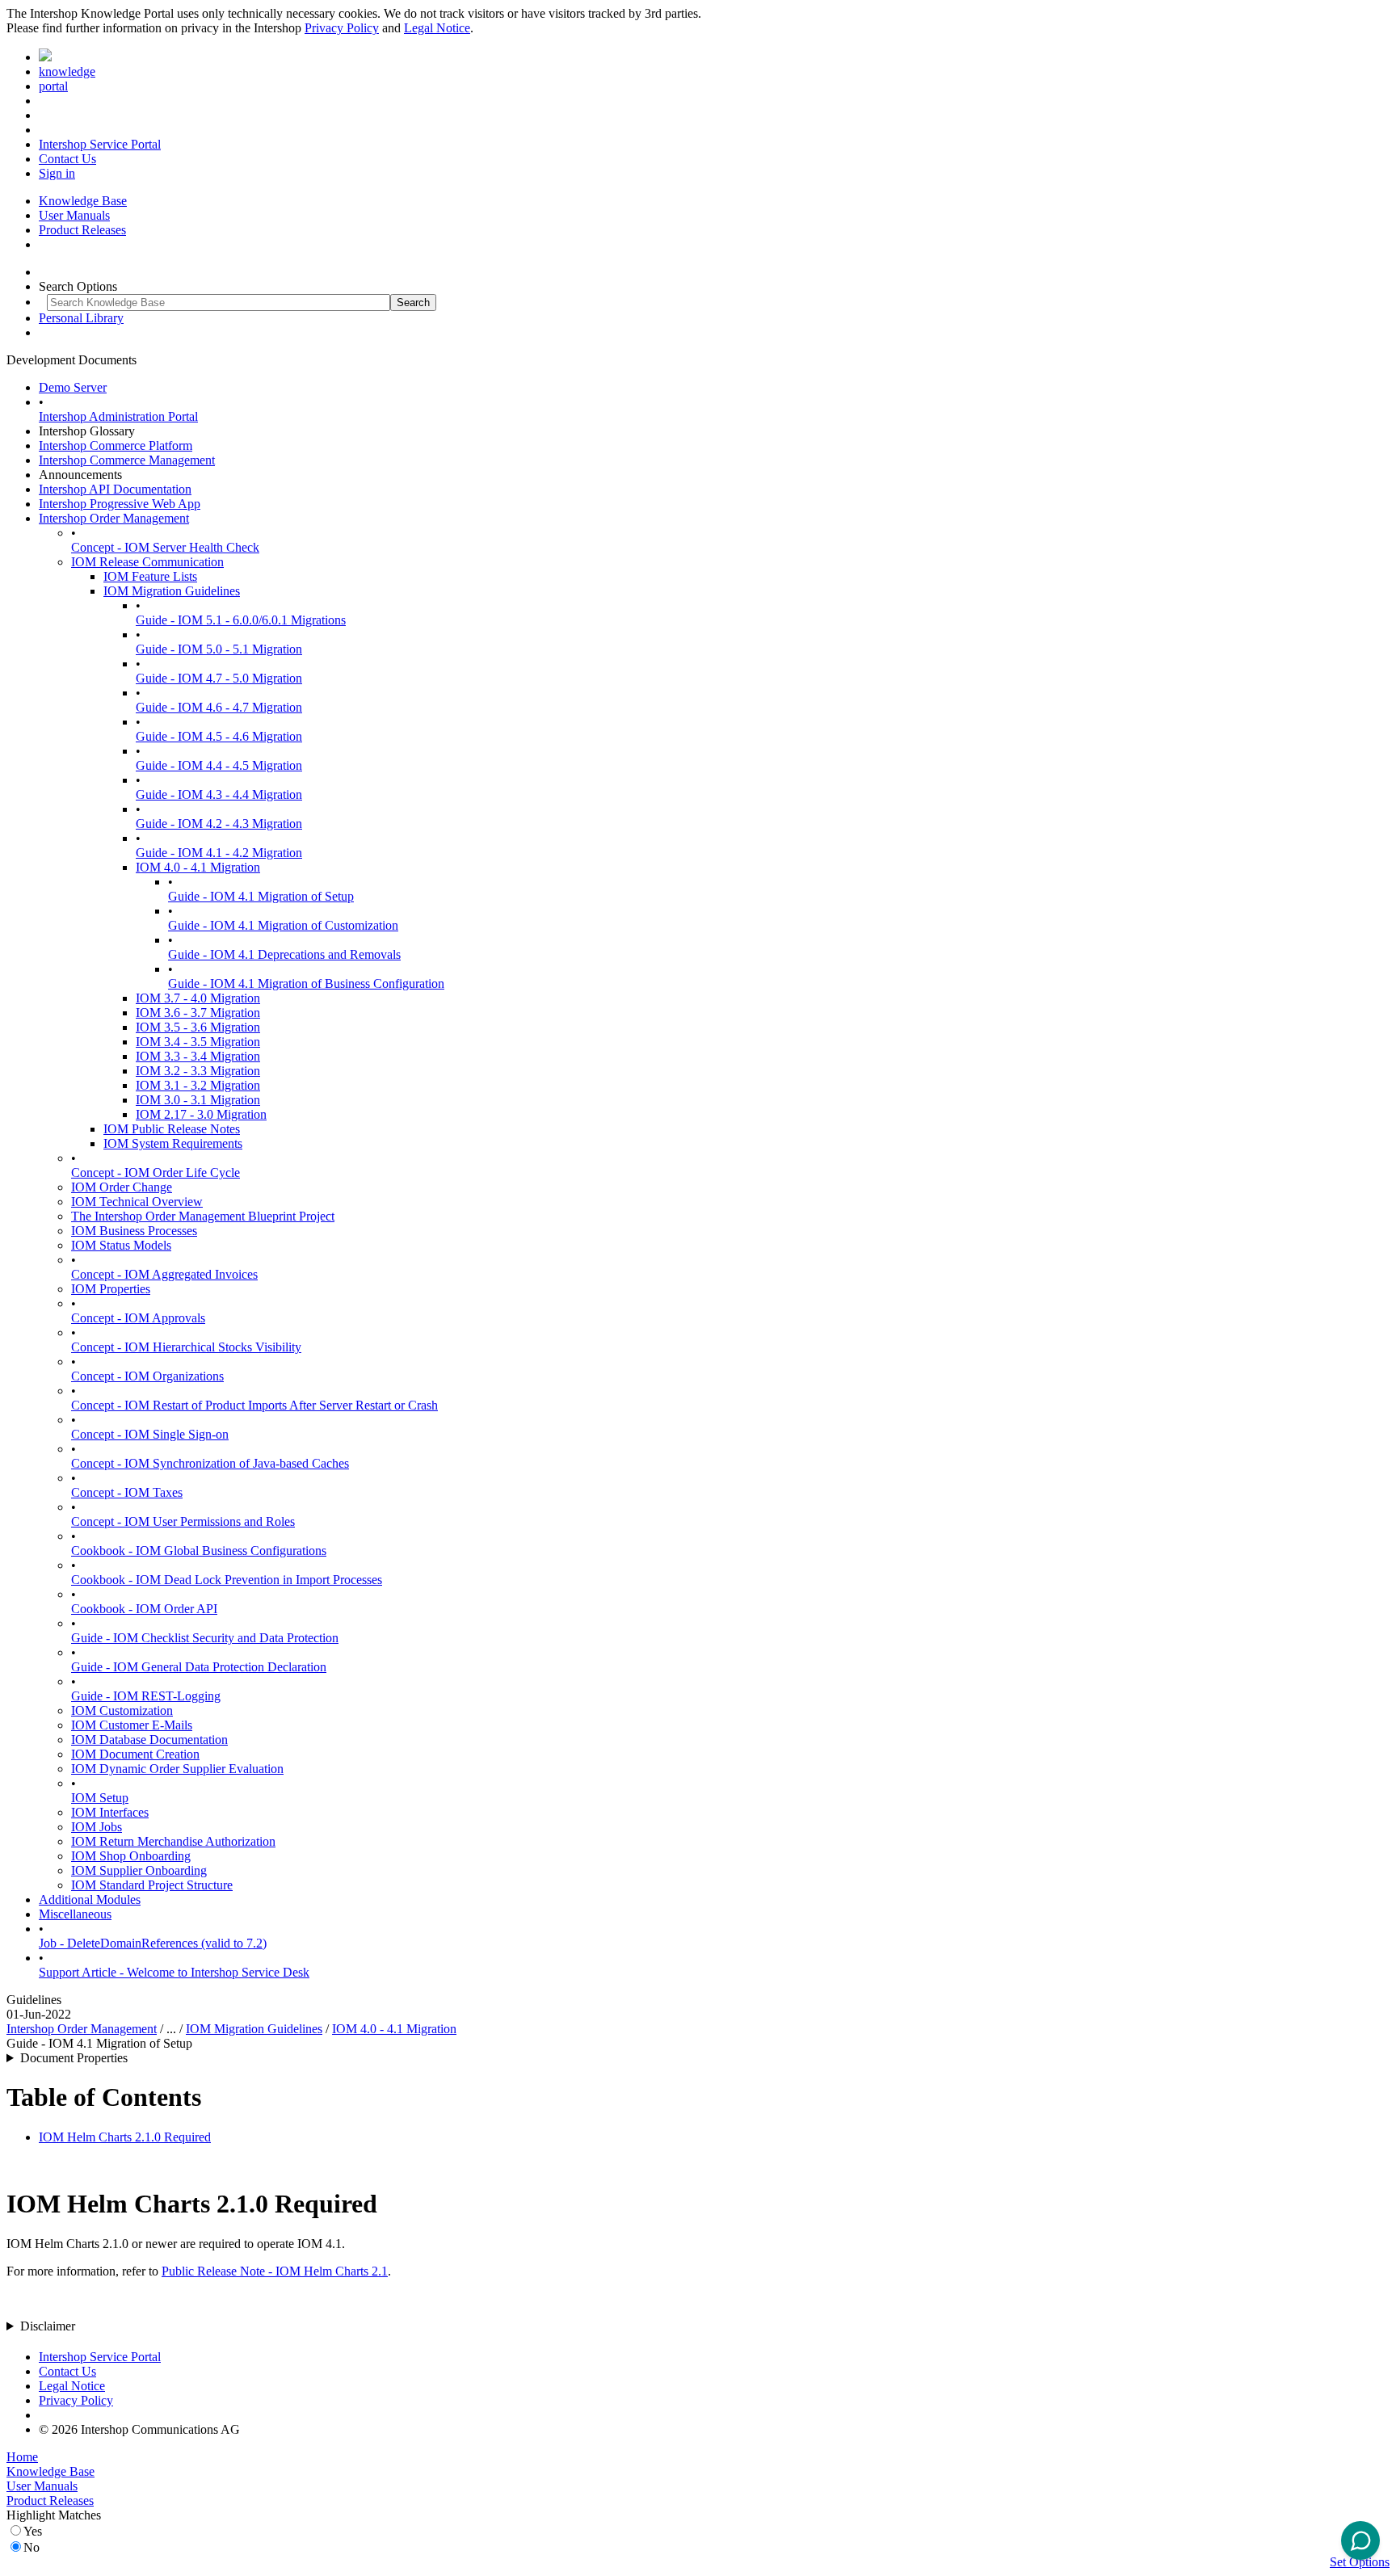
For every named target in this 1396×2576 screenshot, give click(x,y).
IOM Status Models (121, 1245)
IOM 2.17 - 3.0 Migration (201, 1114)
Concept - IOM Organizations (147, 1376)
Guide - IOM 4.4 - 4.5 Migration (219, 765)
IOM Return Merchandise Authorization (173, 1841)
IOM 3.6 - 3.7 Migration (198, 1013)
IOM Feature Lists (150, 576)
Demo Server (73, 387)
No (32, 2547)
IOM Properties (111, 1289)
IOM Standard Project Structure (152, 1885)
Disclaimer (48, 2326)
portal (53, 86)
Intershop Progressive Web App (120, 504)
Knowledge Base (83, 201)
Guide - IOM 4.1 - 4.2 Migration (219, 853)
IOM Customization (122, 1710)
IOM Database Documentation (149, 1740)
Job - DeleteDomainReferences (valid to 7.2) (153, 1943)
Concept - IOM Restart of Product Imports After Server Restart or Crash (254, 1405)
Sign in (57, 173)
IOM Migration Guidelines (172, 591)
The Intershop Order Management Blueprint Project (203, 1216)
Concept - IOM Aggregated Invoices (164, 1274)
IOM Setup (100, 1798)
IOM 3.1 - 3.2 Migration (198, 1085)
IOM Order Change (122, 1187)
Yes (33, 2531)
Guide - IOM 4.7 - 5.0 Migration (219, 678)
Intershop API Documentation (115, 489)
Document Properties (74, 2058)
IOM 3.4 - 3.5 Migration (198, 1042)
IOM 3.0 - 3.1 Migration (198, 1100)
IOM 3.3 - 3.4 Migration (198, 1056)
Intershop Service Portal (100, 144)
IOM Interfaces (110, 1812)
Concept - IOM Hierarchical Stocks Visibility (186, 1347)
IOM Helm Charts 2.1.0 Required (125, 2137)
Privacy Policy (342, 28)
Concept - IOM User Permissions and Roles (183, 1521)
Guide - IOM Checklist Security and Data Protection (205, 1638)
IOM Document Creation (135, 1754)
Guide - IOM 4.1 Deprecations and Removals (284, 954)
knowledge (67, 71)
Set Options (1360, 2562)
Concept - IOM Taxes (127, 1492)
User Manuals (74, 215)
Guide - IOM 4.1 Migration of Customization (283, 925)
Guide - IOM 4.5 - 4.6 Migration (219, 736)
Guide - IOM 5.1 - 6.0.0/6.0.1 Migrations (241, 620)
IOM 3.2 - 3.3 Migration (198, 1071)
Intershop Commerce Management (127, 460)
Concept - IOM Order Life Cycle (156, 1172)
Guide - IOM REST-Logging (146, 1696)
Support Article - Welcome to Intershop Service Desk (174, 1972)
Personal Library (81, 318)
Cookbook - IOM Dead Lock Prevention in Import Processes (227, 1580)
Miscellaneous (75, 1914)
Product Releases (82, 230)
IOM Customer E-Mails (132, 1725)
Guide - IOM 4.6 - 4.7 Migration (219, 707)
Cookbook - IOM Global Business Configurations (199, 1551)
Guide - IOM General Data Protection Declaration (199, 1667)
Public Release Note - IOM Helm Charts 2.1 (275, 2271)
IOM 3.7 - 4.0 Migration (198, 998)
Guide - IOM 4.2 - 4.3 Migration (219, 824)
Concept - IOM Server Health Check (165, 547)
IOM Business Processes (134, 1231)
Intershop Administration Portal (118, 416)
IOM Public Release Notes (172, 1129)
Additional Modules (90, 1899)
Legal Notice (437, 28)
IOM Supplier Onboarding (139, 1870)
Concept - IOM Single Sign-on (150, 1434)
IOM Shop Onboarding (131, 1856)
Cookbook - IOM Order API (144, 1609)
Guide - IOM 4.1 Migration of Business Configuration (306, 983)
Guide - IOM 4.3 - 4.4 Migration (219, 794)
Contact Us (67, 159)
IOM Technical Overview (137, 1202)
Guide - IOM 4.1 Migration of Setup (261, 896)
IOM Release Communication (147, 562)
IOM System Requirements (173, 1143)
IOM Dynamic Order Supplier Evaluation (177, 1769)
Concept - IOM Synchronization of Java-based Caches (210, 1463)
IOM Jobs (97, 1827)
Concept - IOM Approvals (138, 1318)
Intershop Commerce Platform (116, 445)
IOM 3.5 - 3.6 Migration (198, 1027)
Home (22, 2457)
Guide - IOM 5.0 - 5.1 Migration (219, 649)
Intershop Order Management (114, 518)
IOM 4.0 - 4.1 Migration (198, 867)
